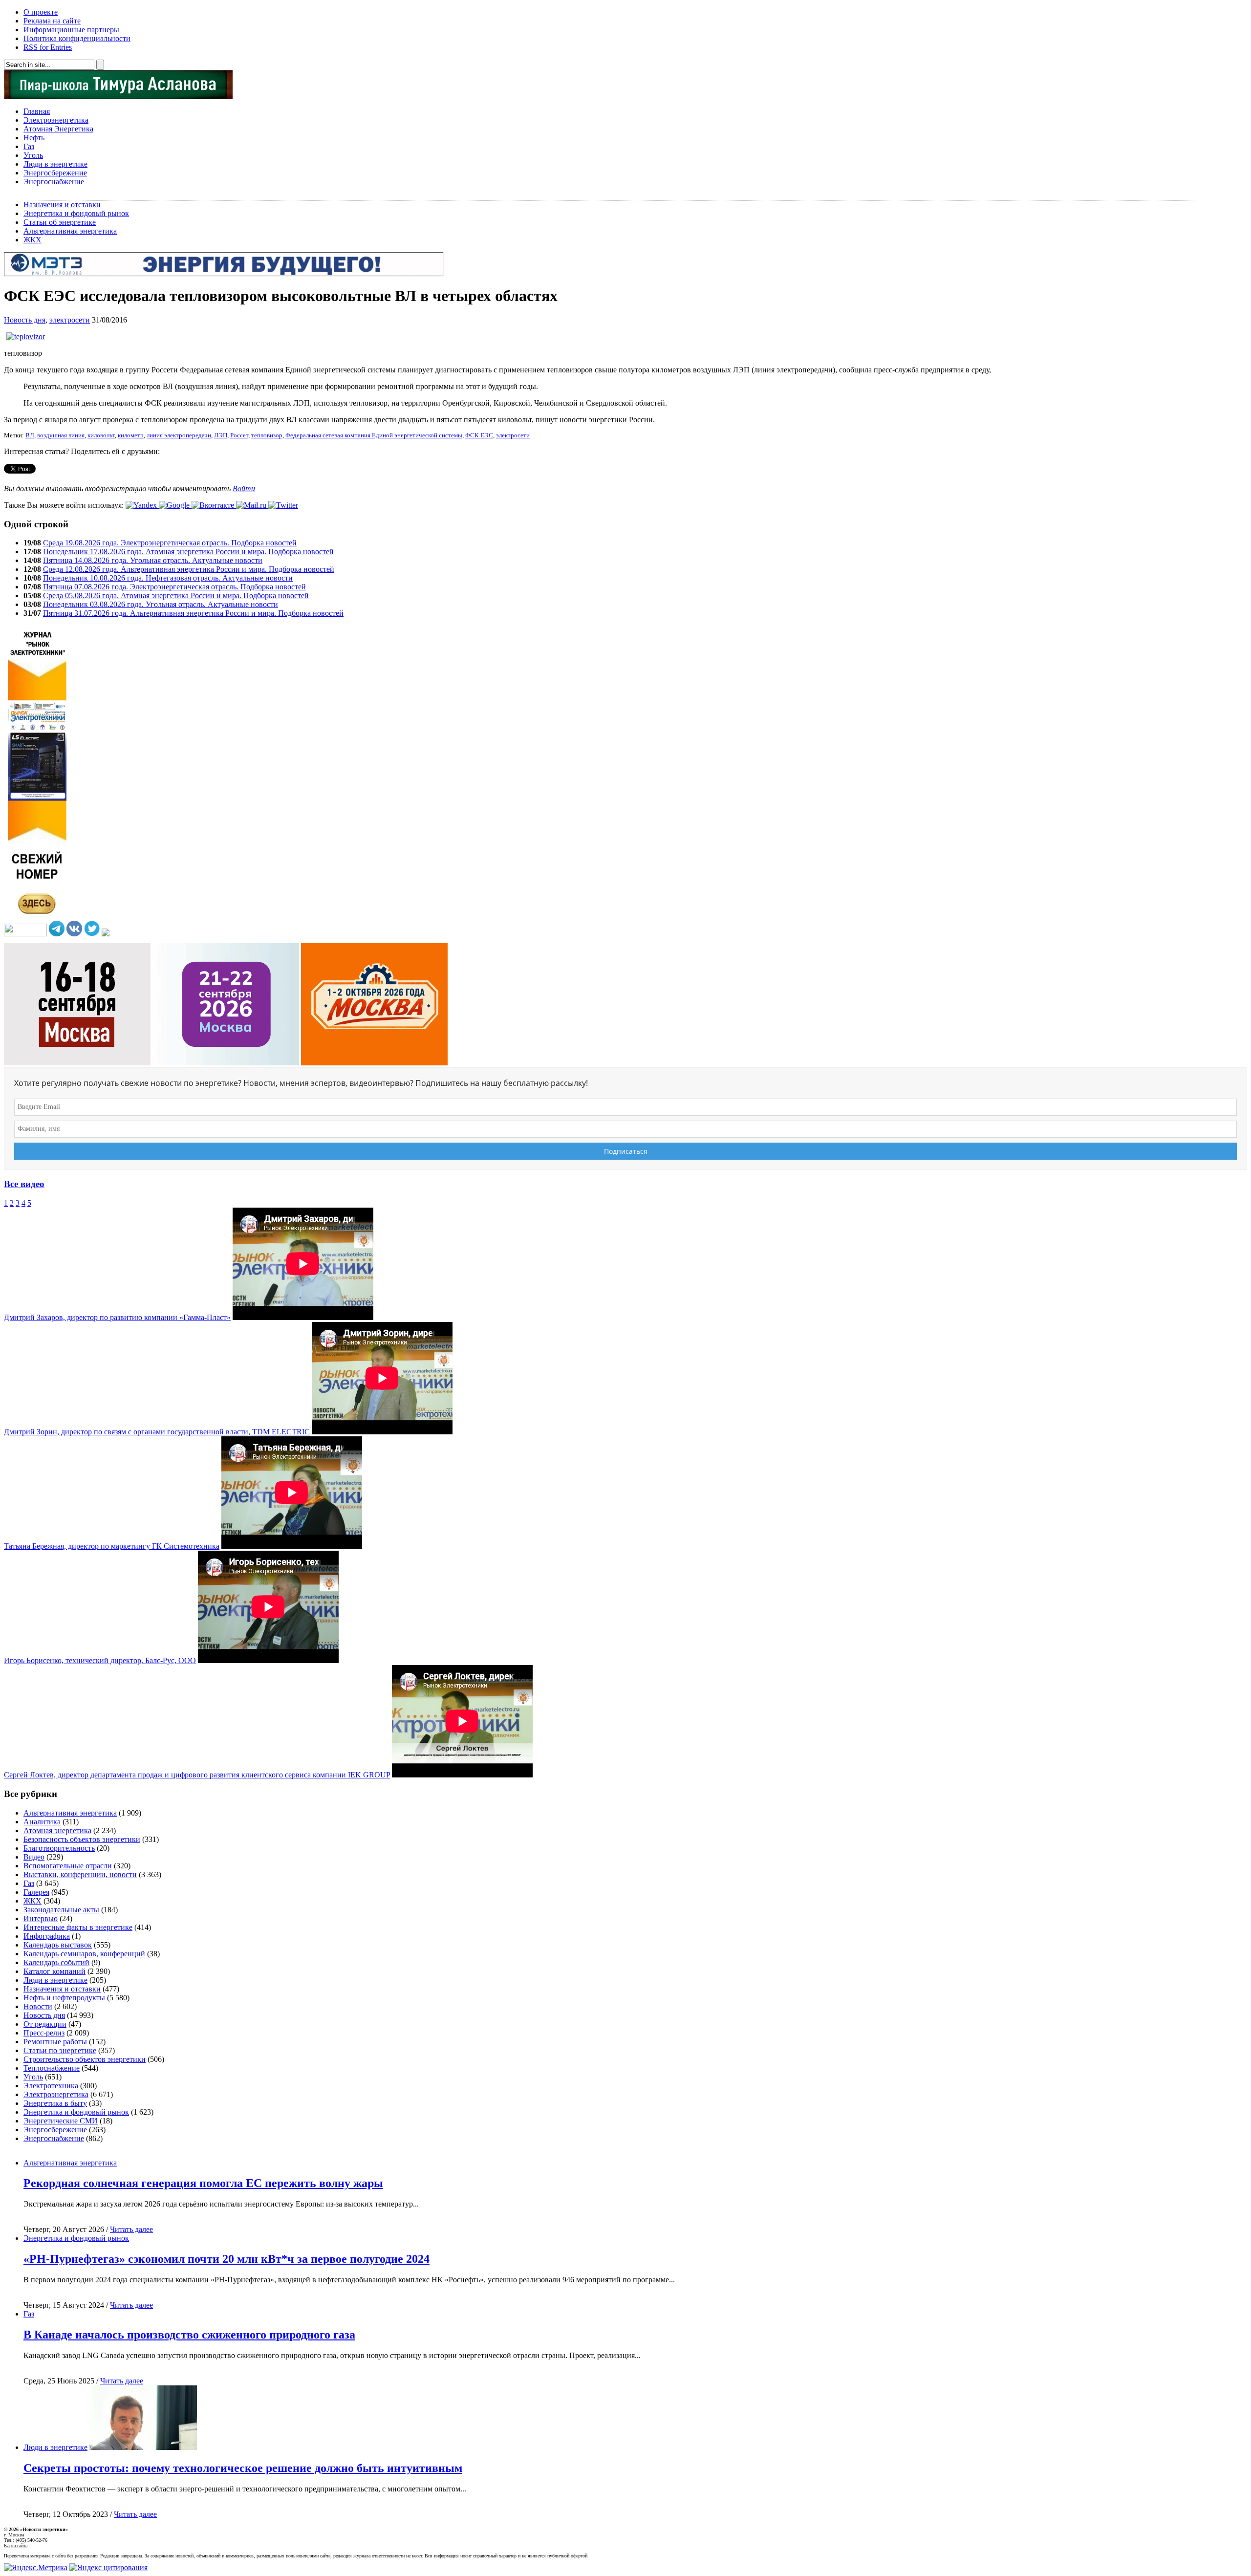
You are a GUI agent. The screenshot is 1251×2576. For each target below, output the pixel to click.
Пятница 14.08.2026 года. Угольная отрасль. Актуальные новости (153, 560)
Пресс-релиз (44, 2033)
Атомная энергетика (57, 1830)
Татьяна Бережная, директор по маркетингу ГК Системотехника (112, 1546)
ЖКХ (32, 240)
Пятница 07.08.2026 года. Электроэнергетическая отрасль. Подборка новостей (174, 587)
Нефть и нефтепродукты (64, 1998)
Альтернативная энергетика (70, 231)
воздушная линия (61, 435)
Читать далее (131, 2229)
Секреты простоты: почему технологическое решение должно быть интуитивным (243, 2468)
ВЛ (30, 435)
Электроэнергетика (56, 120)
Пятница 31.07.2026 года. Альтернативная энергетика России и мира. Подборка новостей (193, 613)
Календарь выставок (58, 1945)
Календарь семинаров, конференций (84, 1954)
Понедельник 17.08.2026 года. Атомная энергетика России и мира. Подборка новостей (188, 552)
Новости (38, 2006)
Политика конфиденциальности (77, 38)
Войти (244, 488)
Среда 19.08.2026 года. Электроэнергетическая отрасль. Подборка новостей (170, 543)
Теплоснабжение (52, 2068)
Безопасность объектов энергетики (82, 1839)
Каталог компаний (54, 1971)
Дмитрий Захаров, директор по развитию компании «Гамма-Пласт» (117, 1317)
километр (131, 435)
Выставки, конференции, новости (80, 1874)
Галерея (36, 1892)
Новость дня (25, 320)
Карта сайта (16, 2545)
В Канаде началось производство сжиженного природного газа (189, 2335)
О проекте (41, 12)
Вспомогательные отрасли (68, 1866)
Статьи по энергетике (60, 2050)
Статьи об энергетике (60, 222)
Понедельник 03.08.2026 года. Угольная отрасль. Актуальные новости (161, 604)
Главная (37, 111)
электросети (70, 320)
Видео (34, 1857)
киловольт (101, 435)
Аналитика (42, 1822)
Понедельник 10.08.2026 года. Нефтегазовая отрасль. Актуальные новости (168, 578)
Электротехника (51, 2086)
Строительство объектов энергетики (85, 2059)
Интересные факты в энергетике (78, 1927)
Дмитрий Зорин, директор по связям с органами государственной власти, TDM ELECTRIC (157, 1432)
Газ (29, 146)
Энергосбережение (55, 173)
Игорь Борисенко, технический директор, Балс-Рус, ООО (100, 1660)
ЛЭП (221, 435)
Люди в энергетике (55, 164)
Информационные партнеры (71, 30)
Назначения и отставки (62, 205)
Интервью (41, 1918)
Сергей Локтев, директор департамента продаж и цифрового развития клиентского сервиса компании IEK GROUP (197, 1775)
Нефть (34, 138)
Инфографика (47, 1936)
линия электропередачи (179, 435)
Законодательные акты (61, 1910)
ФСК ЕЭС (479, 435)
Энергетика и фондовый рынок (76, 213)
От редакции (45, 2024)
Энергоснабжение (54, 182)
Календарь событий (56, 1962)
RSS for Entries (48, 47)
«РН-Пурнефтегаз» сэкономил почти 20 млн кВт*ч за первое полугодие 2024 (226, 2259)
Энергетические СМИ (61, 2121)
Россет (239, 435)
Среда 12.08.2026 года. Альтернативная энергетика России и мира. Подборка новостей (189, 569)
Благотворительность (59, 1848)
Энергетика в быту (55, 2103)
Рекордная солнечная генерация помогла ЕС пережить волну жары (203, 2183)
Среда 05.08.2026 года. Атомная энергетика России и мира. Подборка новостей (176, 595)
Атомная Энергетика (58, 129)
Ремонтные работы (55, 2042)
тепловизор (267, 435)
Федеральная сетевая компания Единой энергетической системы (374, 435)
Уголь (33, 155)
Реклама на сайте (52, 21)
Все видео (24, 1184)
